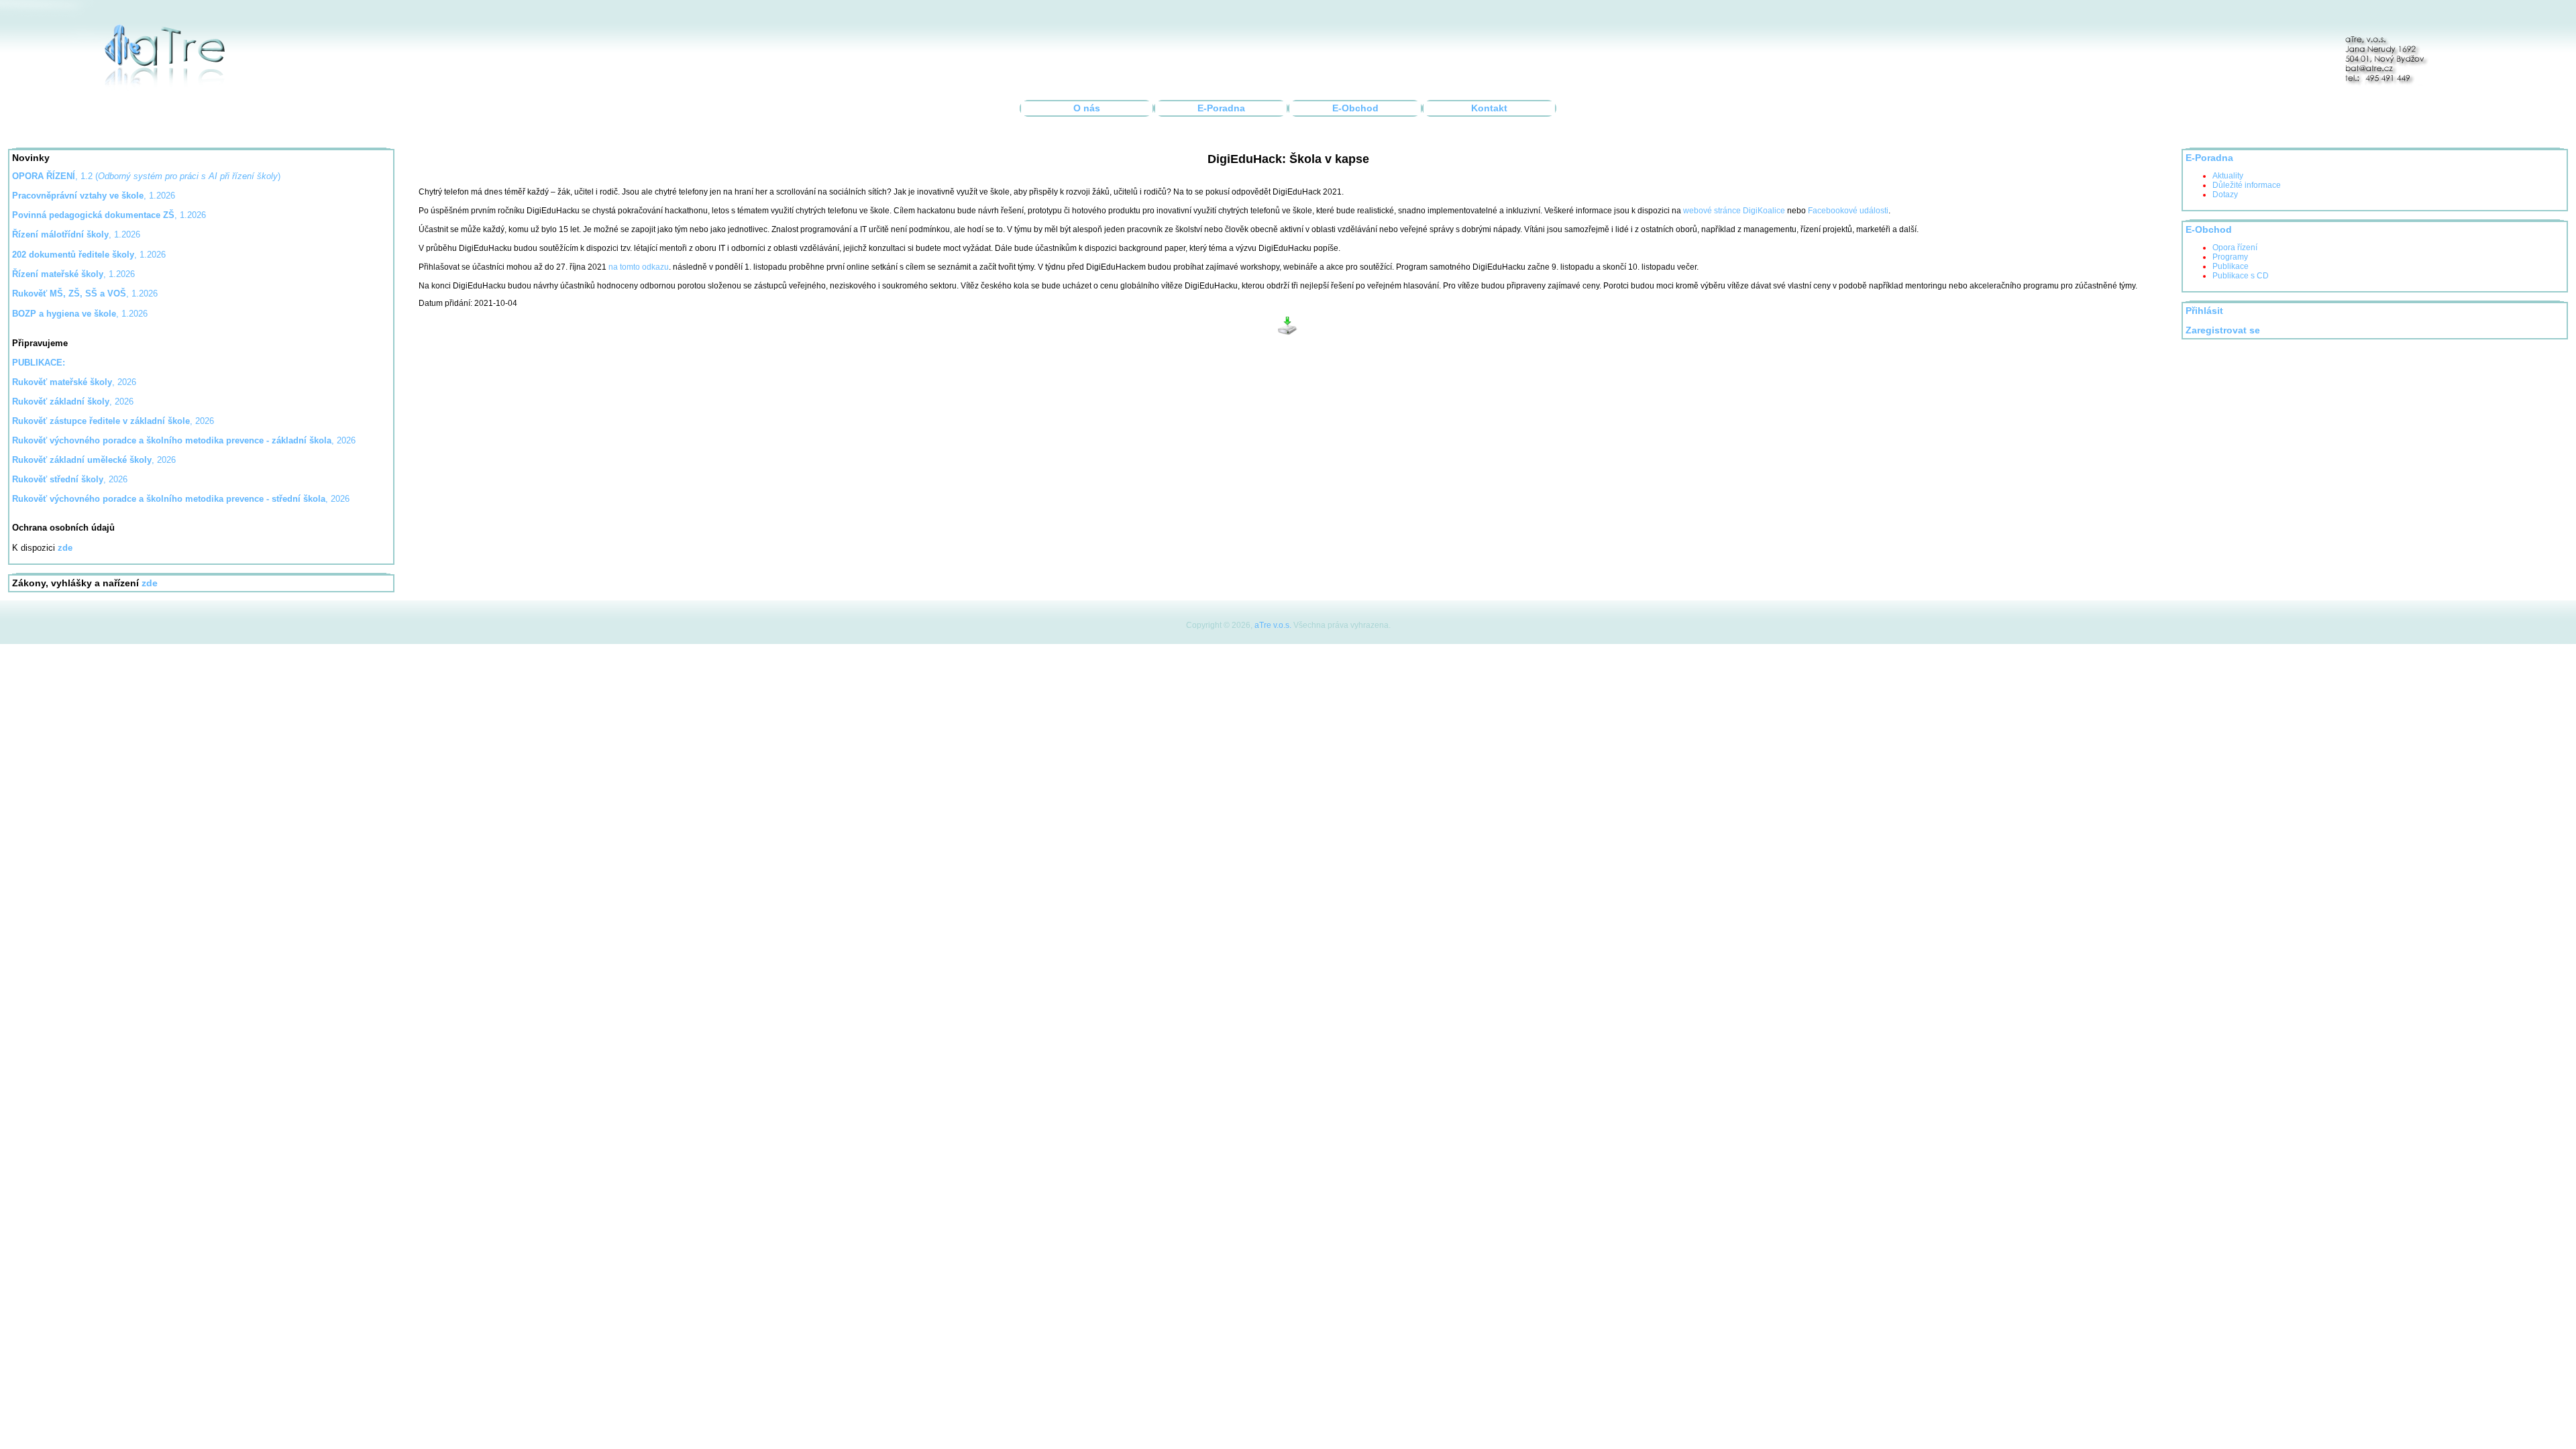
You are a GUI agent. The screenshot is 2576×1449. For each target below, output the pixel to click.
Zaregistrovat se (2223, 330)
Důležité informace (2247, 185)
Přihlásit (2204, 311)
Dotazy (2225, 195)
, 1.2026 (109, 215)
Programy (2230, 257)
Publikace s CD (2241, 276)
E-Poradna (1221, 108)
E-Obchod (1355, 108)
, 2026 (74, 382)
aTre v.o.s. (1273, 625)
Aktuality (2228, 176)
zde (150, 583)
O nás (1087, 108)
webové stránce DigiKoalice (1734, 211)
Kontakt (1489, 108)
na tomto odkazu (639, 267)
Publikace (2231, 266)
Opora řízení (2235, 248)
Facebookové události (1848, 211)
